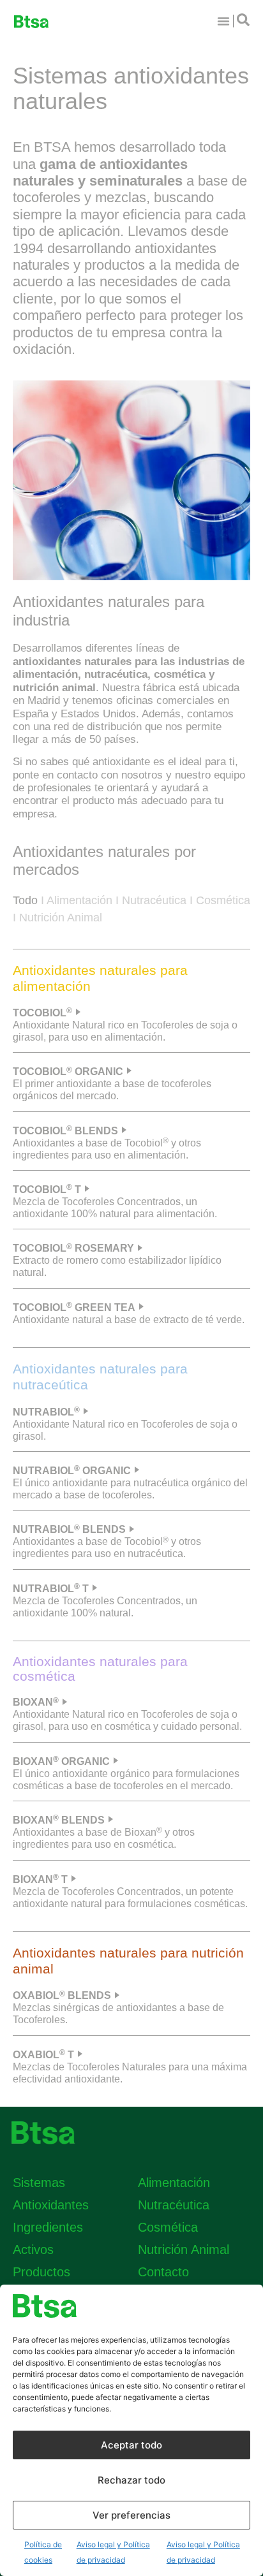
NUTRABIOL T (51, 1589)
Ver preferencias (131, 2515)
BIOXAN (36, 1702)
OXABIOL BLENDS (62, 1995)
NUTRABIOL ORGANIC (72, 1471)
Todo (25, 900)
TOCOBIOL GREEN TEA (74, 1307)
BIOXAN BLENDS (59, 1820)
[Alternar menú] (223, 21)
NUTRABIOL (46, 1412)
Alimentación (79, 900)
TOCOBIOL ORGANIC (68, 1072)
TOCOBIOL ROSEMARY (73, 1248)
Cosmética (223, 900)
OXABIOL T (43, 2055)
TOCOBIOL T (47, 1189)
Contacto (163, 2272)
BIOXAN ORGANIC (61, 1761)
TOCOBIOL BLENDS (65, 1131)
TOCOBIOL (42, 1013)
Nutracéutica (154, 900)
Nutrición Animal (61, 918)
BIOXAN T (40, 1879)
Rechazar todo (131, 2480)
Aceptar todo (131, 2445)
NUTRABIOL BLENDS (69, 1529)
